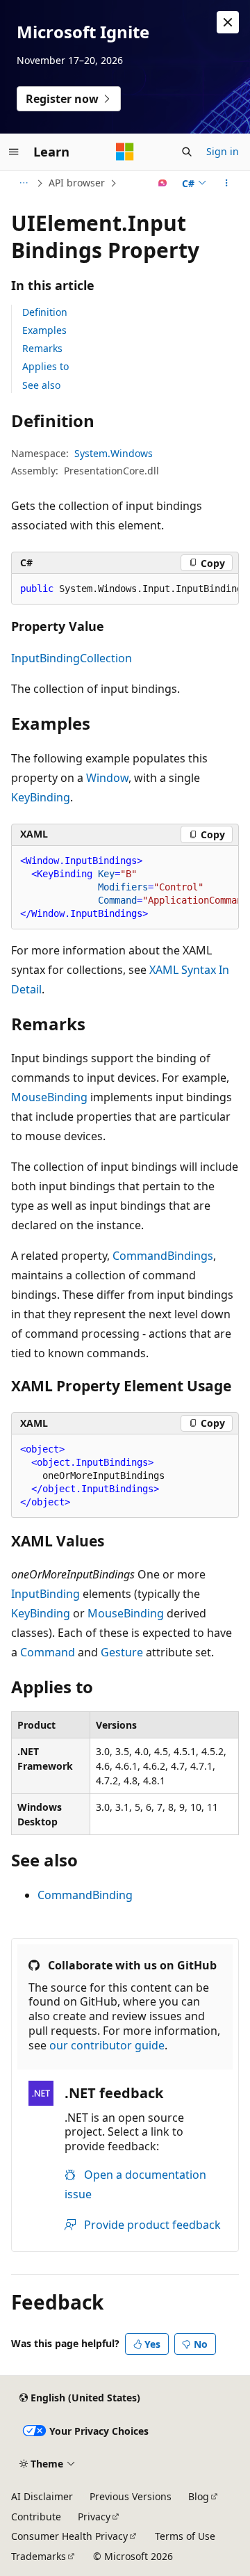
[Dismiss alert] (228, 22)
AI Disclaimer (42, 2496)
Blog (199, 2496)
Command (48, 1652)
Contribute (36, 2517)
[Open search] (187, 152)
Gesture (122, 1652)
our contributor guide (107, 2045)
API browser (77, 183)
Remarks (42, 348)
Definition (45, 312)
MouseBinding (49, 1097)
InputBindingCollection (72, 658)
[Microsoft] (125, 152)
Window (107, 778)
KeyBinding (41, 797)
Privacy (94, 2517)
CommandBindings (163, 1256)
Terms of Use (185, 2536)
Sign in (223, 151)
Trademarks (39, 2556)
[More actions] (227, 183)
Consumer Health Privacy (69, 2536)
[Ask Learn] (163, 183)
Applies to (45, 366)
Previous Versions (131, 2496)
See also (41, 385)
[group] (125, 589)
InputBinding (45, 1594)
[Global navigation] (14, 152)
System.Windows (114, 453)
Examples (44, 330)
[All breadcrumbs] (23, 183)
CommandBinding (85, 1895)
